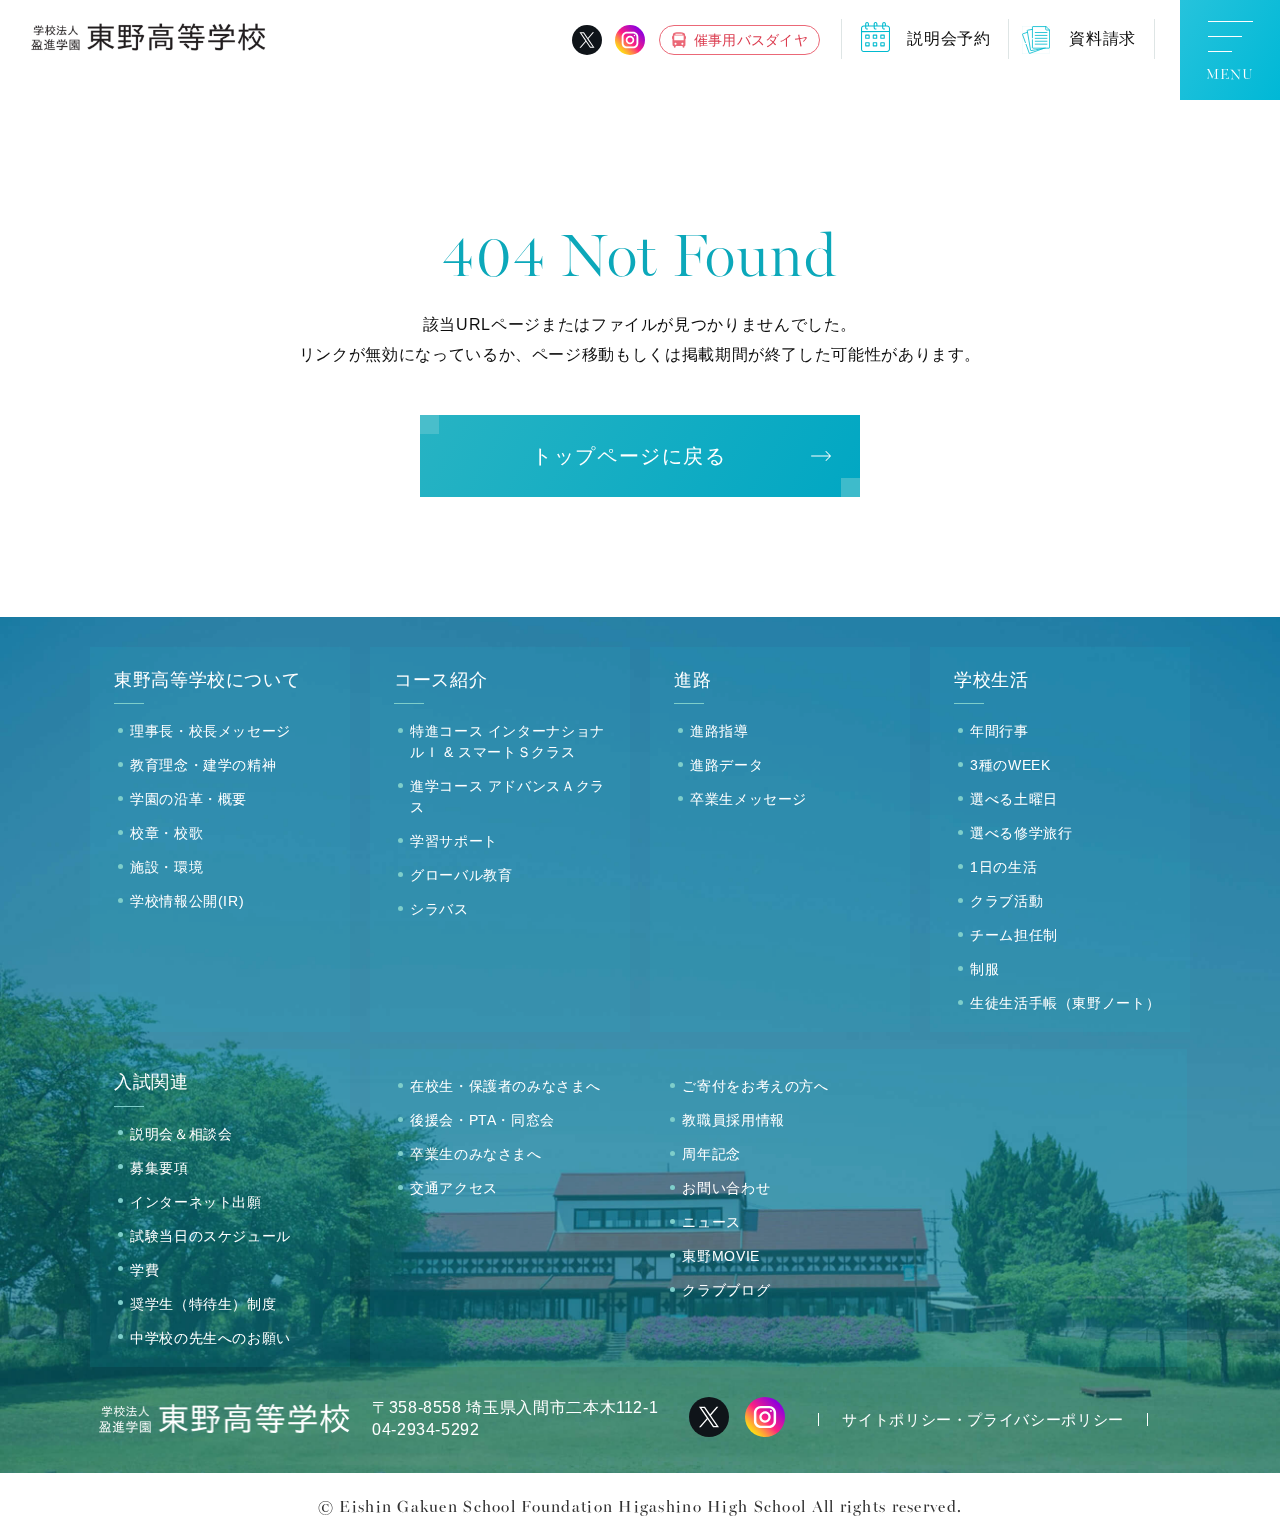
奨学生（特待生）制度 (203, 1304)
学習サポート (454, 841)
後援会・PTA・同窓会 (482, 1120)
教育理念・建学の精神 (203, 765)
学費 (144, 1270)
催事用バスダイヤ (751, 40)
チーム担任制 (1014, 935)
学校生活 (991, 680)
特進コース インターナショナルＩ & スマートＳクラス (507, 741)
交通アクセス (454, 1188)
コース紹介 (440, 680)
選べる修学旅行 (1021, 833)
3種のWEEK (1010, 765)
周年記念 (711, 1154)
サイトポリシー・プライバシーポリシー (983, 1419)
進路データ (726, 765)
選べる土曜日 (1014, 799)
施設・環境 (166, 867)
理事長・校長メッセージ (210, 731)
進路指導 (719, 731)
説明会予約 (948, 38)
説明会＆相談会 (181, 1134)
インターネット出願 (196, 1202)
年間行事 (999, 731)
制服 (984, 969)
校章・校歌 (166, 833)
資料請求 (1102, 38)
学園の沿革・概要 (188, 799)
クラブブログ (726, 1290)
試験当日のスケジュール (210, 1236)
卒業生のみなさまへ (476, 1154)
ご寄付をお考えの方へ (755, 1086)
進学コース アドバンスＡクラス (507, 796)
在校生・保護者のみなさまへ (505, 1086)
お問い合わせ (726, 1188)
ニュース (711, 1222)
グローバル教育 (461, 875)
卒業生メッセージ (748, 799)
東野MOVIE (720, 1256)
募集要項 (159, 1168)
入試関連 (151, 1082)
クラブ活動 (1006, 901)
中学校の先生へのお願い (210, 1338)
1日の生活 (1003, 867)
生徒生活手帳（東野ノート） (1065, 1003)
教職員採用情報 (733, 1120)
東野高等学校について (207, 680)
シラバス (439, 909)
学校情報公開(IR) (187, 901)
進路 (692, 680)
